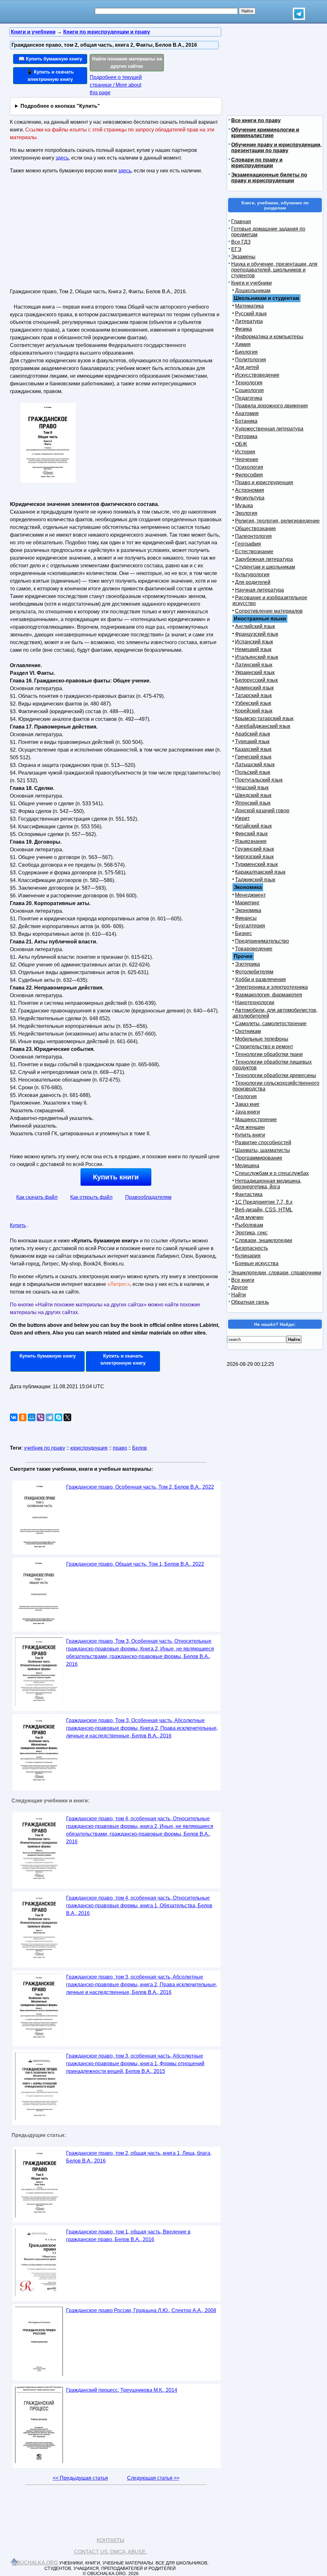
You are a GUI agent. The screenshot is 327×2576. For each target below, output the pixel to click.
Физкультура (250, 498)
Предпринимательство (262, 941)
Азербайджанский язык (263, 726)
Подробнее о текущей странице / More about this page (116, 85)
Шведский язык (253, 795)
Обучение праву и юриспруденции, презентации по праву (276, 148)
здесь (62, 158)
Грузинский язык (255, 849)
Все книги (243, 1280)
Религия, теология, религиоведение (277, 521)
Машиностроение (256, 1119)
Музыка (244, 505)
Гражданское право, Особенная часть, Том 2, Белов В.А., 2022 (140, 1487)
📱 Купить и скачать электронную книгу (50, 75)
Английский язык (255, 626)
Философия (249, 475)
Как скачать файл (37, 1197)
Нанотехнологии (255, 1002)
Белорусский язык (256, 680)
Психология (249, 467)
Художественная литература (269, 429)
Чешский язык (252, 788)
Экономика (248, 910)
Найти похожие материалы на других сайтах (127, 62)
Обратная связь (250, 1302)
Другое (240, 1287)
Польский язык (253, 772)
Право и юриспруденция (264, 482)
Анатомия (247, 413)
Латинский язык (254, 665)
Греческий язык (253, 757)
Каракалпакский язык (260, 872)
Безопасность (251, 1248)
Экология (246, 513)
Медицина (247, 1166)
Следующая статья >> (153, 2478)
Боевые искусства (257, 1263)
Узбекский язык (253, 703)
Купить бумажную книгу (48, 1356)
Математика (249, 306)
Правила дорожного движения (271, 406)
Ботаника (246, 421)
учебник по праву (45, 1448)
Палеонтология (253, 536)
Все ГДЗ (241, 242)
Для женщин (250, 1127)
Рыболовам (249, 1225)
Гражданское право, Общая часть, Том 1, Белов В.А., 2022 (135, 1564)
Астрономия (250, 490)
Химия (243, 344)
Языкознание (251, 841)
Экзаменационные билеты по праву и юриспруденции (269, 178)
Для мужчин (249, 1217)
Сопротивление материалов (269, 611)
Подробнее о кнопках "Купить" (60, 106)
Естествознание (254, 551)
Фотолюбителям (254, 972)
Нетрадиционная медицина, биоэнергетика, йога (267, 1184)
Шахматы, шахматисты (262, 1150)
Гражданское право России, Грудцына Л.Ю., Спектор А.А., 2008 (141, 2310)
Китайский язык (253, 826)
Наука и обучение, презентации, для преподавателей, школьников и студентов (274, 270)
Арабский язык (253, 734)
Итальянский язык (257, 657)
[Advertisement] (65, 234)
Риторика (246, 436)
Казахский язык (253, 749)
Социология (249, 390)
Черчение (247, 459)
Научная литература (259, 590)
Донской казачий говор (262, 811)
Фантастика (249, 1194)
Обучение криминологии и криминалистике (265, 133)
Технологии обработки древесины (276, 1075)
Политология (251, 360)
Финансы (246, 918)
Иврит (242, 818)
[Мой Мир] (32, 1417)
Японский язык (253, 803)
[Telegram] (49, 1417)
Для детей (247, 367)
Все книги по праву (256, 120)
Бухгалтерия (250, 926)
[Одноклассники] (23, 1417)
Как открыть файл (91, 1197)
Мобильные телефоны (262, 1039)
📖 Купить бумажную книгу (50, 59)
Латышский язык (255, 764)
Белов (140, 1448)
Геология (246, 1096)
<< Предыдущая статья (80, 2478)
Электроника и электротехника (271, 987)
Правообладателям (148, 1197)
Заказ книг (247, 1104)
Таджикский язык (255, 880)
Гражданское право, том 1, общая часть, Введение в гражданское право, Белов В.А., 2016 (128, 2236)
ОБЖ (241, 444)
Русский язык (251, 314)
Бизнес (243, 933)
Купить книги (116, 1177)
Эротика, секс (251, 1233)
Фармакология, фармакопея (269, 995)
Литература (249, 321)
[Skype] (58, 1417)
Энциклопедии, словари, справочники (276, 1273)
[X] (67, 1417)
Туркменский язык (256, 864)
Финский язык (251, 834)
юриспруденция (89, 1448)
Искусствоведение (257, 375)
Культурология (252, 575)
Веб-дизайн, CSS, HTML (264, 1210)
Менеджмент (250, 895)
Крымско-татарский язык (264, 718)
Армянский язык (254, 688)
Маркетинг (247, 903)
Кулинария (248, 1256)
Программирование (259, 1158)
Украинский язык (255, 672)
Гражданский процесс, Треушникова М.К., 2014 (122, 2390)
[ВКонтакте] (14, 1417)
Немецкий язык (253, 649)
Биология (246, 352)
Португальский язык (259, 780)
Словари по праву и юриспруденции (257, 163)
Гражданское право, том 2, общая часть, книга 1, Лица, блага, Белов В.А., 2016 (139, 2157)
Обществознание (255, 528)
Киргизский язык (254, 857)
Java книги (247, 1112)
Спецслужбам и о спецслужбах (272, 1173)
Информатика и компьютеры (269, 337)
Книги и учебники (251, 283)
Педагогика (249, 398)
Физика (243, 329)
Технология (249, 383)
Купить (18, 1225)
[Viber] (41, 1417)
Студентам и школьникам (265, 567)
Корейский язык (254, 711)
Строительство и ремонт (264, 1047)
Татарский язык (253, 695)
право (120, 1448)
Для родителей (253, 582)
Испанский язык (254, 642)
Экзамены (243, 257)
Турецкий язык (252, 741)
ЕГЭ (236, 249)
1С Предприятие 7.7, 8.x (264, 1202)
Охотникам (248, 1031)
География (248, 544)
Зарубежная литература (264, 559)
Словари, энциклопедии (264, 1240)
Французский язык (257, 634)
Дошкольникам (253, 291)
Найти (239, 1295)
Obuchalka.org (35, 2563)
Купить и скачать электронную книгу (123, 1359)
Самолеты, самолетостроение (271, 1024)
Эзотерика (247, 964)
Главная (241, 221)
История (245, 452)
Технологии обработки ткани (269, 1054)
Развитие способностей (263, 1142)
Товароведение (254, 949)
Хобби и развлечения (260, 979)
